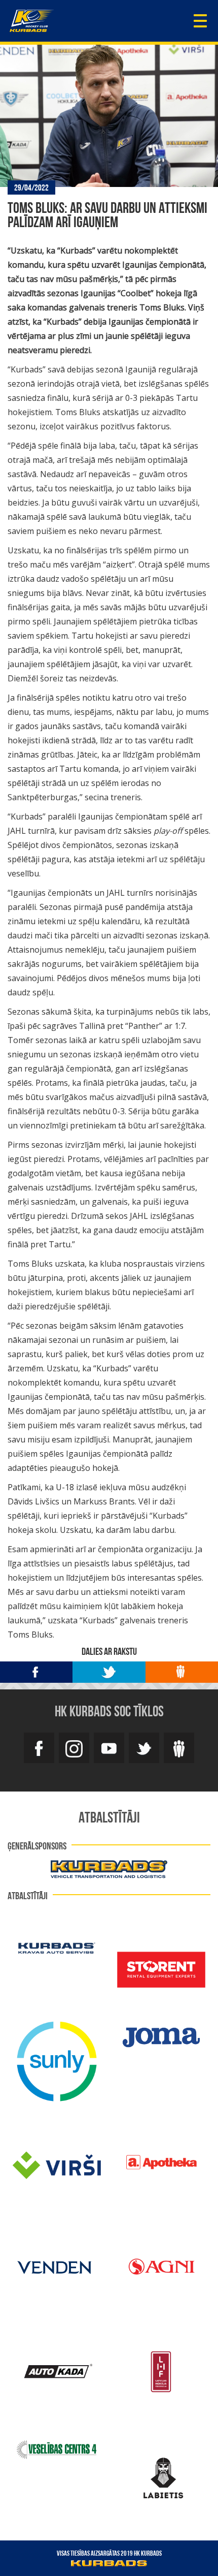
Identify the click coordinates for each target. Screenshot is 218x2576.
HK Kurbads (32, 21)
